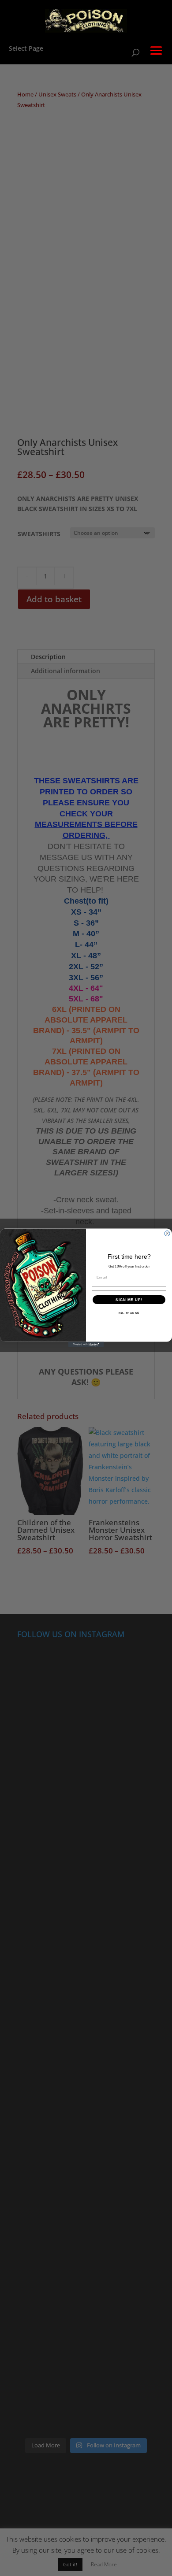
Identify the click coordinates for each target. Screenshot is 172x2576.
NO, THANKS (129, 1313)
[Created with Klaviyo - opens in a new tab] (86, 1345)
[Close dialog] (167, 1234)
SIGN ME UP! (129, 1300)
